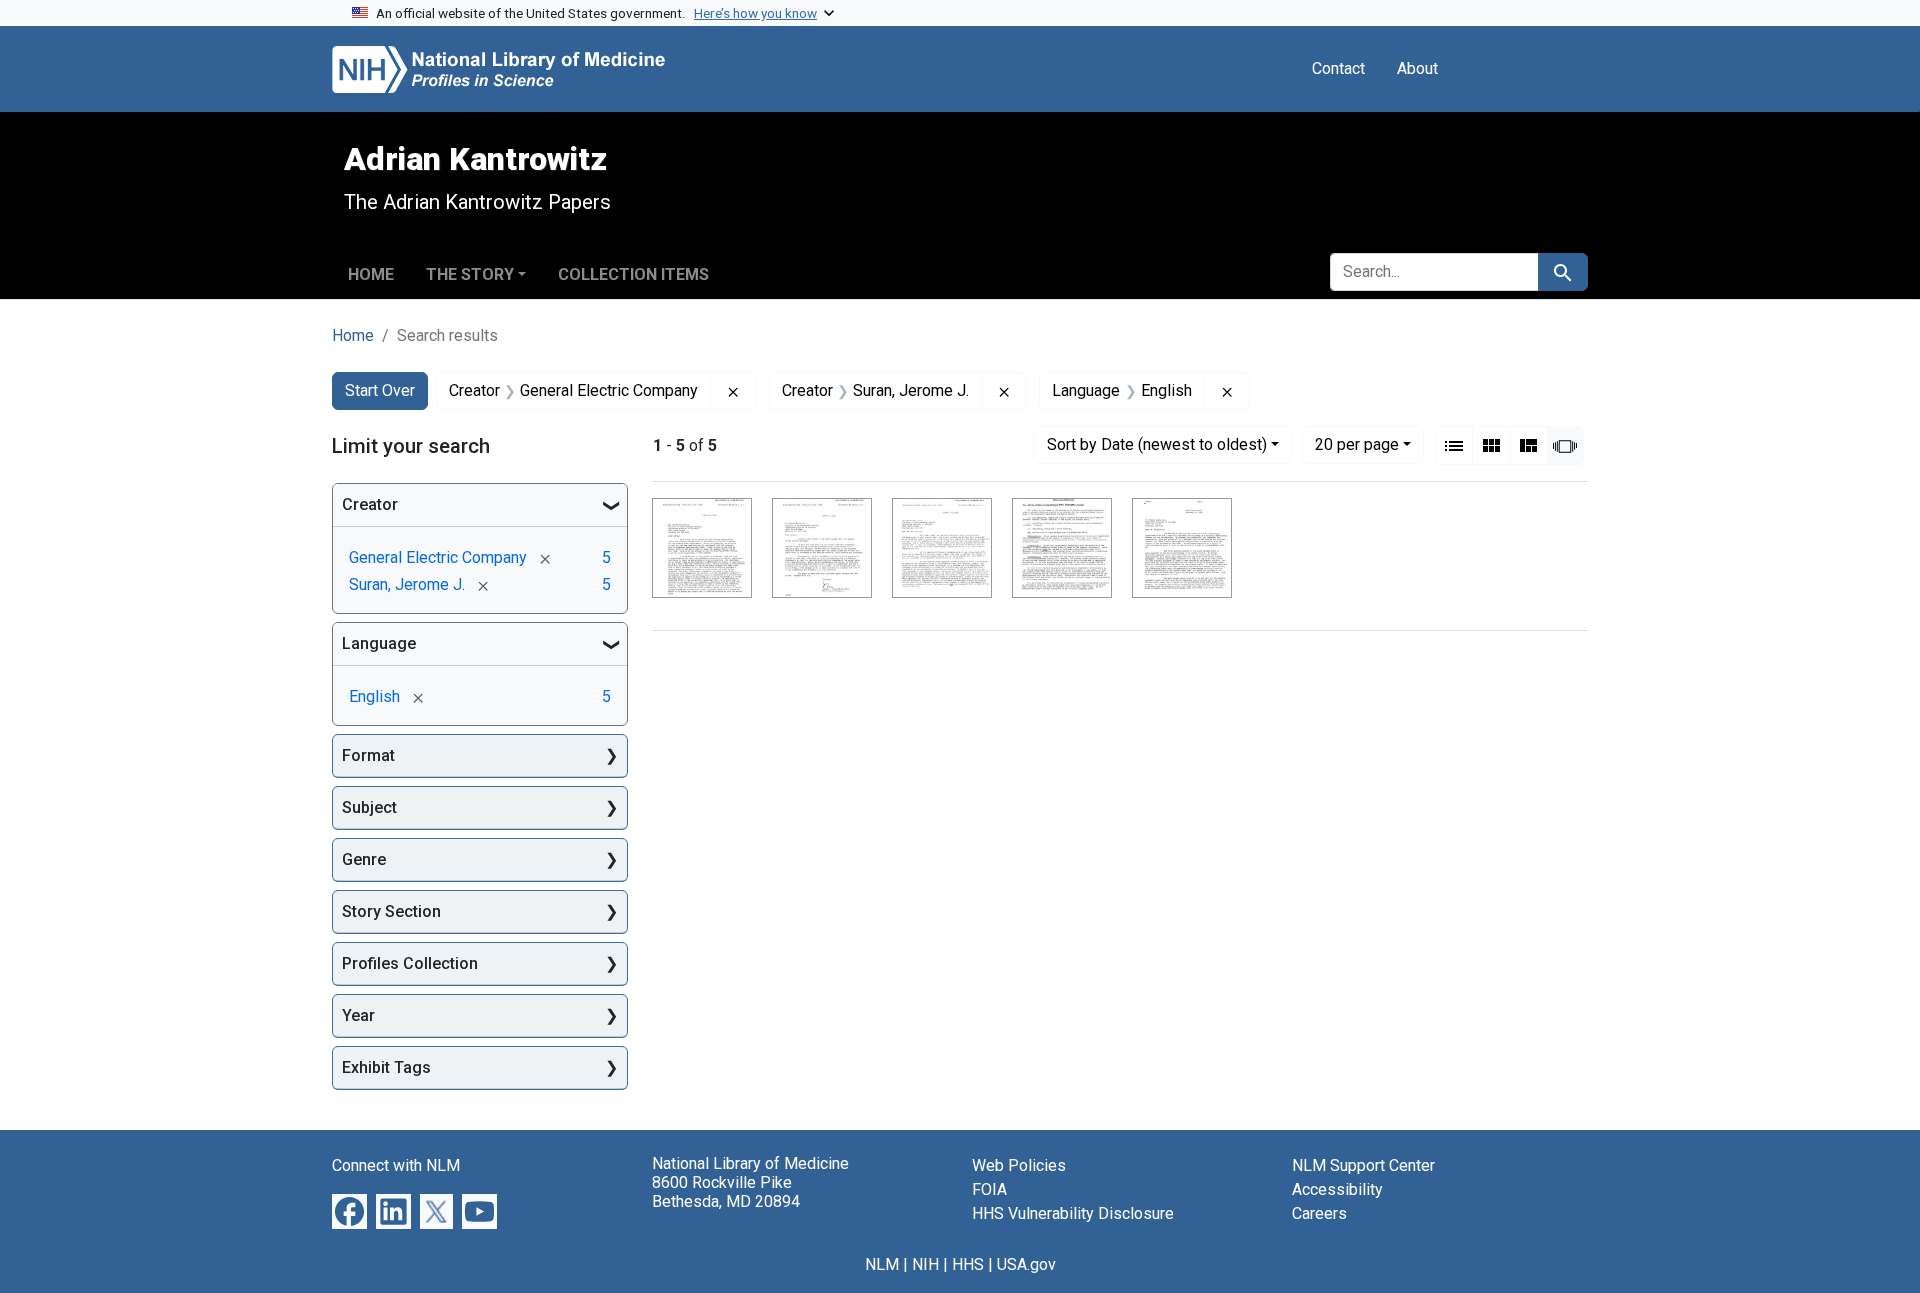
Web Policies (1019, 1165)
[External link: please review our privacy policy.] (349, 1210)
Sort (1157, 444)
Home (371, 274)
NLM (882, 1264)
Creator (370, 504)
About (1417, 68)
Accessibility (1337, 1189)
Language (379, 643)
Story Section (391, 911)
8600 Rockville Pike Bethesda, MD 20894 (726, 1192)
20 (1357, 444)
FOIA (989, 1189)
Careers (1319, 1213)
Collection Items (633, 274)
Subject (369, 807)
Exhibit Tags (386, 1067)
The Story (470, 274)
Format (368, 755)
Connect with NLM (396, 1165)
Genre (364, 859)
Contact (1338, 68)
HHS (968, 1264)
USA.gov (1026, 1264)
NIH (925, 1264)
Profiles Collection (410, 963)
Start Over (380, 390)
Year (358, 1015)
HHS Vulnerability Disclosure (1073, 1213)
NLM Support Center (1363, 1165)
